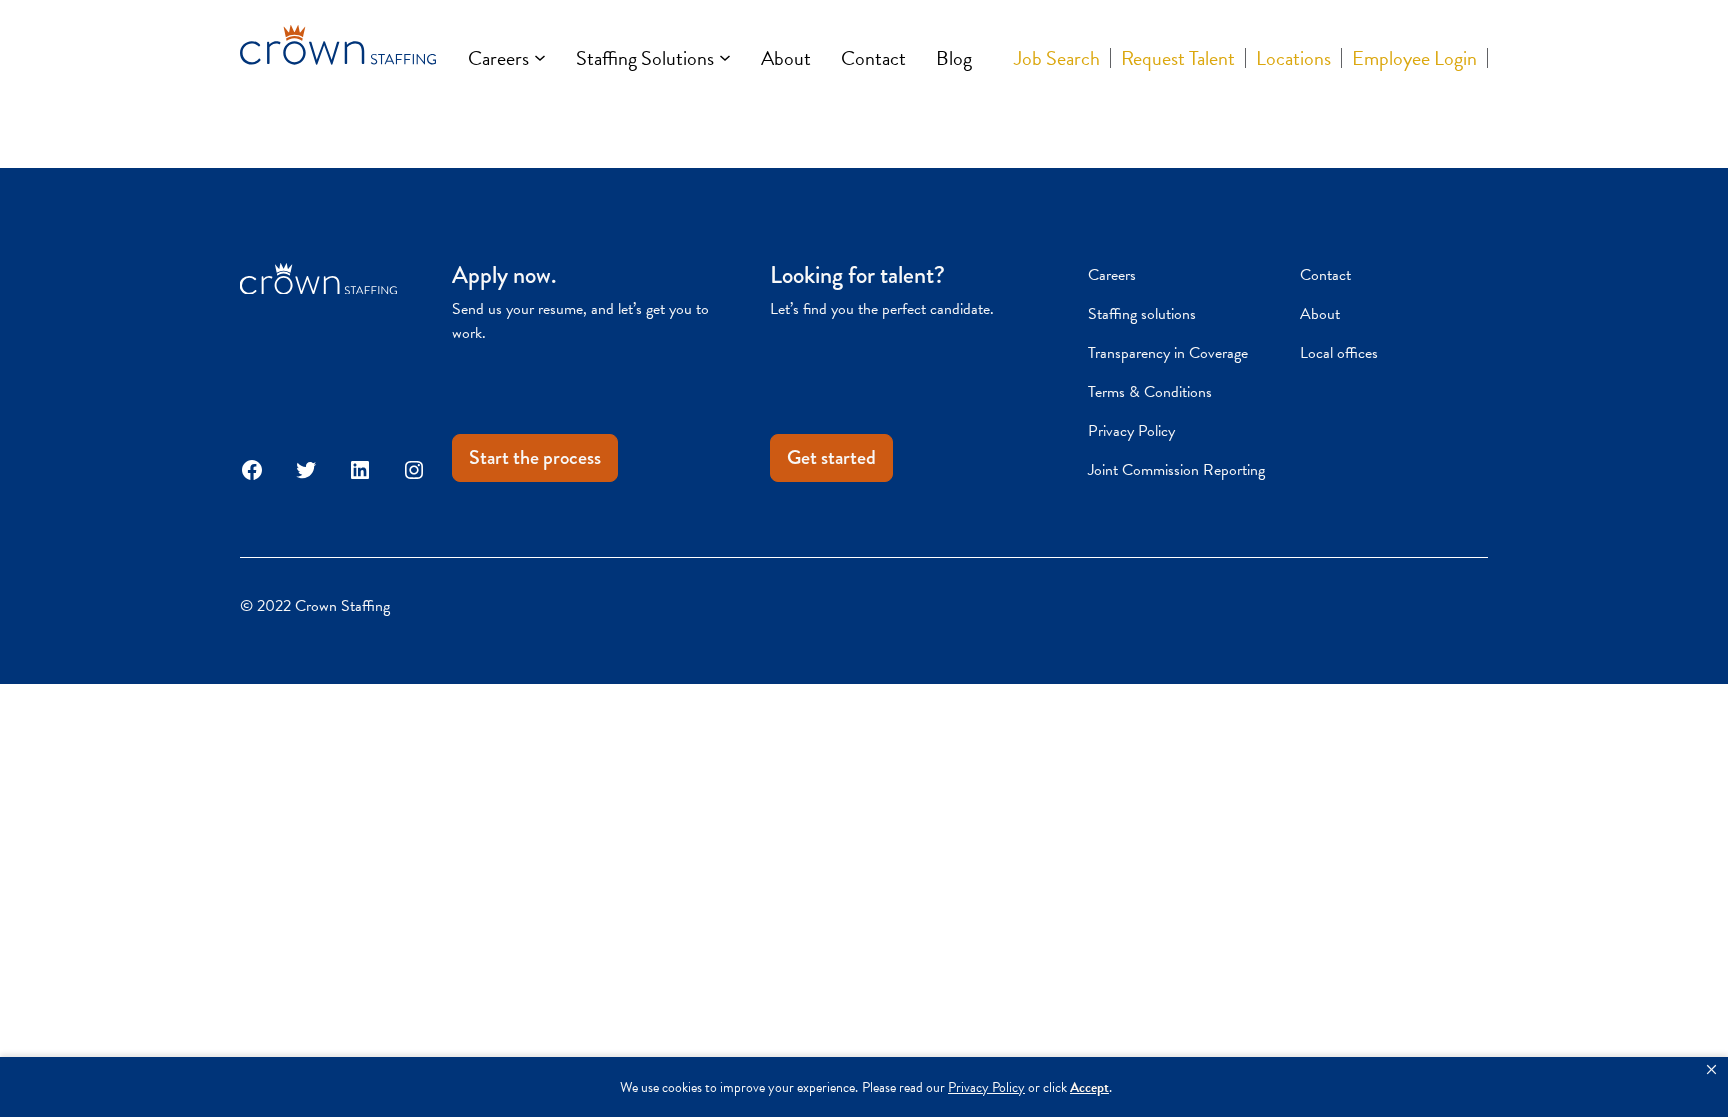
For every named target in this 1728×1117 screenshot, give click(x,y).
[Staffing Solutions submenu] (725, 58)
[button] (1711, 1070)
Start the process (535, 457)
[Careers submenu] (540, 58)
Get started (831, 457)
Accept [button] (1089, 1087)
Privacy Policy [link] (986, 1087)
